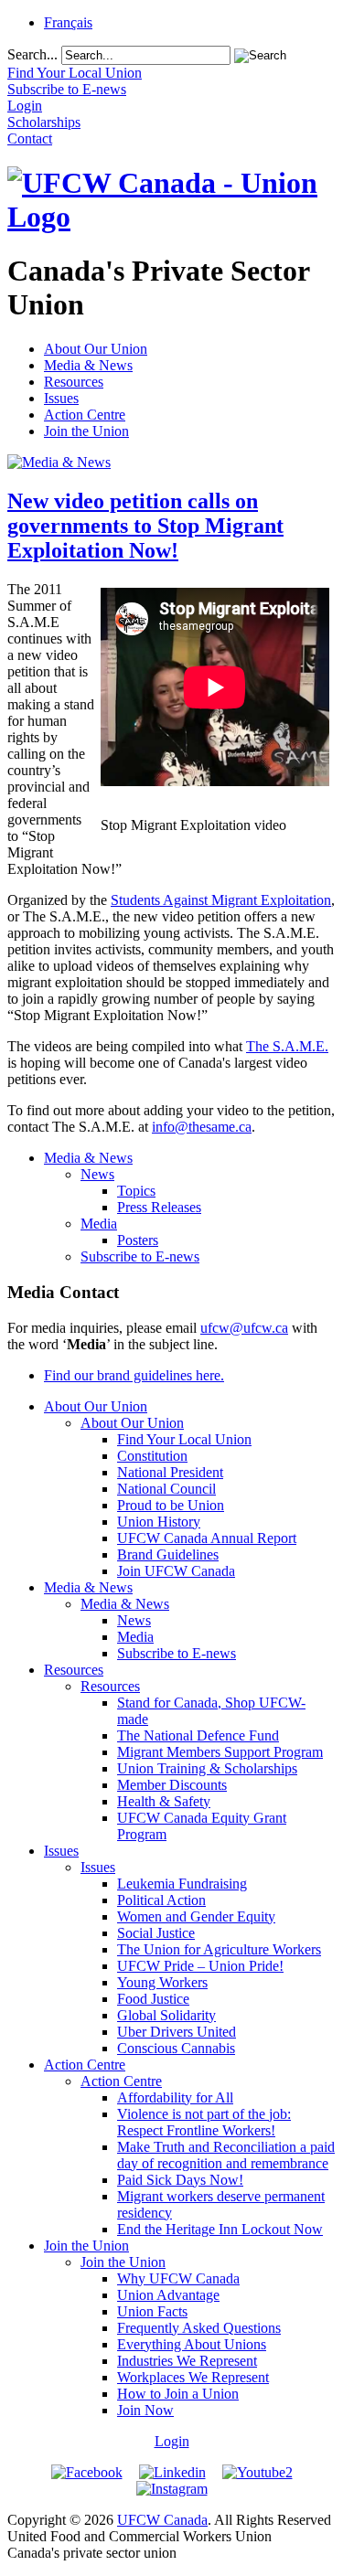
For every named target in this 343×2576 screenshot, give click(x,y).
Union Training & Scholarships (207, 1768)
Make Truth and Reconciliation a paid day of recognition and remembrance (226, 2155)
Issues (61, 398)
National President (170, 1472)
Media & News (88, 365)
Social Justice (156, 1933)
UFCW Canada (162, 2520)
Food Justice (153, 1999)
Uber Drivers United (177, 2032)
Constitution (152, 1456)
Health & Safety (164, 1801)
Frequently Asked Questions (199, 2328)
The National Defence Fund (198, 1735)
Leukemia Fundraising (182, 1884)
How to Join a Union (178, 2394)
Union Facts (152, 2311)
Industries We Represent (187, 2361)
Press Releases (159, 1207)
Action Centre (85, 415)
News (97, 1174)
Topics (136, 1191)
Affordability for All (175, 2097)
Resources (74, 382)
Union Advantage (168, 2295)
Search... (32, 54)
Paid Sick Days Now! (180, 2180)
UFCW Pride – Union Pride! (200, 1966)
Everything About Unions (192, 2344)
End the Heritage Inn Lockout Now (220, 2229)
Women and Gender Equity (196, 1916)
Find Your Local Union (184, 1439)
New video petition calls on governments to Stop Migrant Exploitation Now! (145, 526)
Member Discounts (172, 1785)
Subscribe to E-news (140, 1256)
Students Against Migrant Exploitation (221, 900)
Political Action (161, 1900)
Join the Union (86, 431)
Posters (138, 1240)
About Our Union (96, 349)
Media (99, 1224)
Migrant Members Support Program (220, 1752)
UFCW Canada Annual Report (207, 1538)
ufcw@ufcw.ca (244, 1328)
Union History (159, 1522)
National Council (166, 1489)
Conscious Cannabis (176, 2048)
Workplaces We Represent (193, 2377)
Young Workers (162, 1982)
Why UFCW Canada (178, 2278)
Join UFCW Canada (176, 1571)
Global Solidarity (166, 2015)
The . (287, 1046)
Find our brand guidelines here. (134, 1375)
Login (172, 2441)
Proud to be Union (171, 1505)
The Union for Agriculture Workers (219, 1949)
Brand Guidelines (168, 1554)
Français (68, 22)
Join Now (145, 2410)
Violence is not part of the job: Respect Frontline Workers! (204, 2122)
